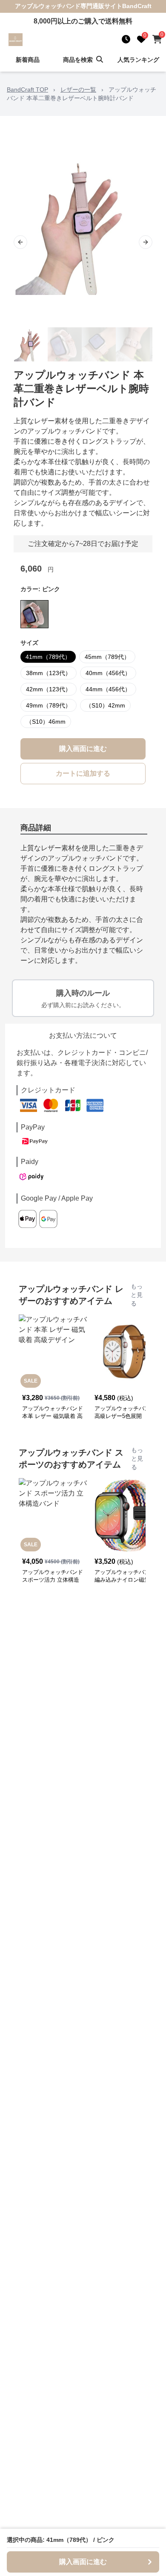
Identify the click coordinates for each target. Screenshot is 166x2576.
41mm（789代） (48, 657)
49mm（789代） (49, 705)
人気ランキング (138, 60)
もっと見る (137, 1295)
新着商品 (28, 60)
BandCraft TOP (27, 90)
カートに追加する (83, 773)
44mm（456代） (108, 689)
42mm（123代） (49, 689)
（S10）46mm (46, 722)
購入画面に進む (83, 749)
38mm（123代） (49, 673)
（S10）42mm (105, 705)
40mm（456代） (108, 673)
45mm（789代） (107, 657)
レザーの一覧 (78, 90)
